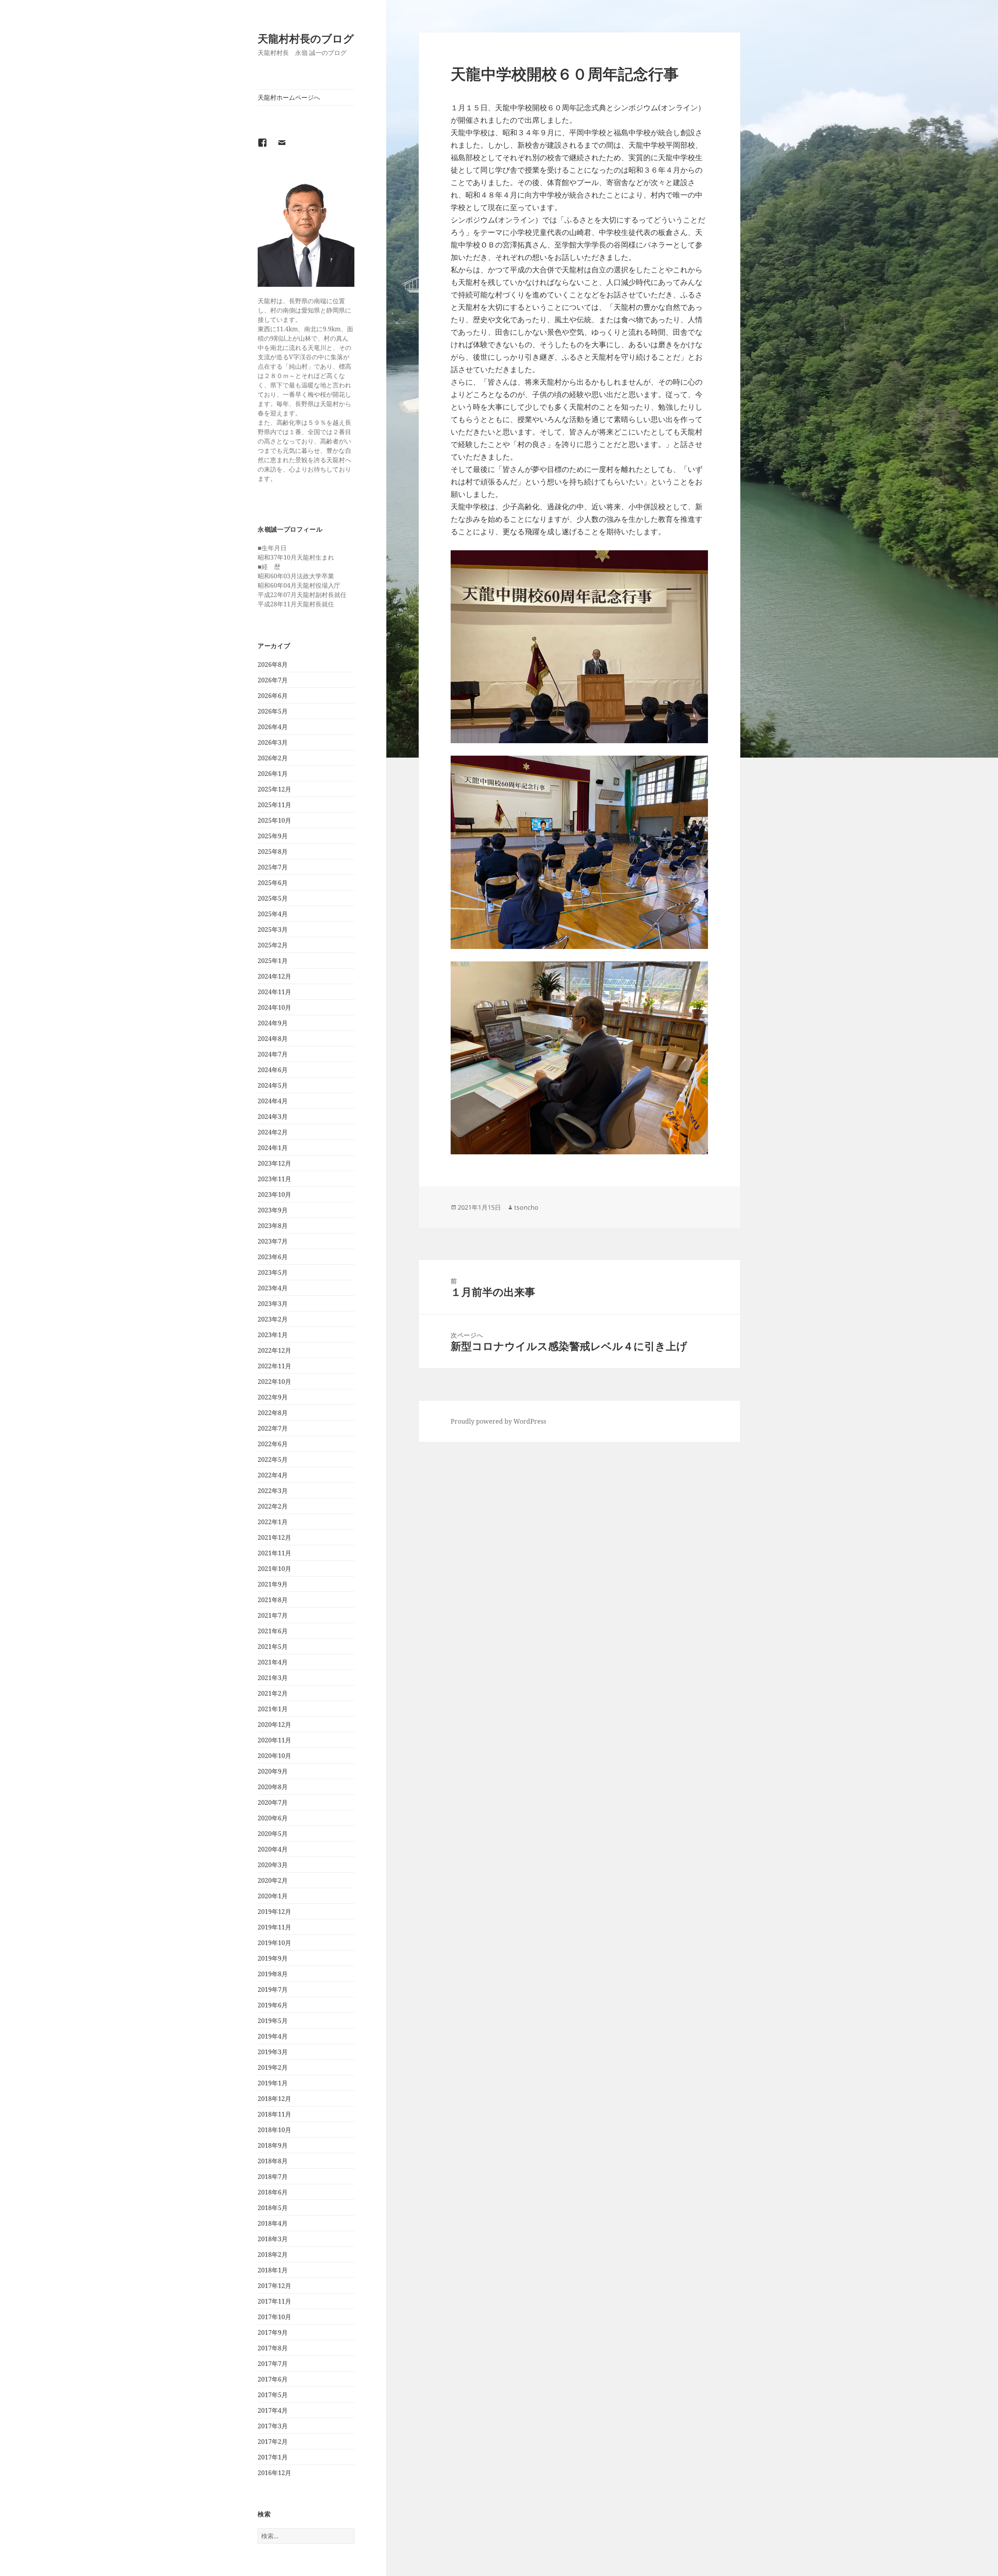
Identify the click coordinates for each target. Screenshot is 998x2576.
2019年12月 (274, 1912)
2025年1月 (273, 961)
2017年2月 (273, 2442)
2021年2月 (273, 1693)
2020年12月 (274, 1724)
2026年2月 (273, 758)
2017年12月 (274, 2286)
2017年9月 (273, 2332)
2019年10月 (274, 1943)
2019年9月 (273, 1958)
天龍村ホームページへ (289, 97)
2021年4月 (273, 1662)
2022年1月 (273, 1522)
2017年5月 (273, 2395)
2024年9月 (273, 1023)
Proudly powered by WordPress (498, 1421)
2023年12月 (274, 1163)
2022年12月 (274, 1350)
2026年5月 (273, 711)
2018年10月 (274, 2130)
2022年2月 (273, 1506)
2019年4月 (273, 2036)
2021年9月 (273, 1584)
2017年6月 (273, 2379)
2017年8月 (273, 2348)
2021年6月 (273, 1631)
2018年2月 (273, 2254)
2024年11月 (274, 992)
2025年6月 (273, 883)
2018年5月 (273, 2208)
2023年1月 (273, 1335)
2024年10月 (274, 1007)
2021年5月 (273, 1647)
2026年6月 (273, 696)
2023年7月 (273, 1241)
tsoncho (526, 1207)
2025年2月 (273, 945)
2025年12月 (274, 789)
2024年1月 (273, 1148)
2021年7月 (273, 1615)
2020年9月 (273, 1771)
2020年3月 (273, 1865)
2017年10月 (274, 2317)
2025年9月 (273, 836)
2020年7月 (273, 1802)
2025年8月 (273, 852)
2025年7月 (273, 867)
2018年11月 (274, 2114)
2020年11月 (274, 1740)
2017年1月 (273, 2457)
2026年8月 (273, 664)
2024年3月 (273, 1117)
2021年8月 (273, 1600)
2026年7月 (273, 680)
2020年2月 (273, 1880)
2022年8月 (273, 1413)
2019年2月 (273, 2067)
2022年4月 (273, 1475)
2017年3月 (273, 2426)
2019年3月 (273, 2052)
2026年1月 (273, 774)
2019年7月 (273, 1989)
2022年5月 (273, 1459)
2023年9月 (273, 1210)
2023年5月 (273, 1272)
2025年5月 (273, 898)
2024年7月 (273, 1054)
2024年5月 (273, 1085)
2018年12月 (274, 2099)
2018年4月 (273, 2223)
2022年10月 (274, 1382)
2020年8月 (273, 1787)
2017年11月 (274, 2301)
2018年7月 (273, 2177)
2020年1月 (273, 1896)
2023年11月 (274, 1179)
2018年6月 (273, 2192)
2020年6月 (273, 1818)
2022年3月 (273, 1491)
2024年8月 (273, 1039)
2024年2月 (273, 1132)
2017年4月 (273, 2410)
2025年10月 (274, 820)
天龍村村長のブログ (306, 38)
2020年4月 (273, 1849)
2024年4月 (273, 1101)
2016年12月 (274, 2473)
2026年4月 (273, 727)
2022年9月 (273, 1397)
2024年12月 (274, 976)
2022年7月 (273, 1428)
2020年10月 (274, 1756)
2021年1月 (273, 1709)
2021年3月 (273, 1678)
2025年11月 (274, 805)
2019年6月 (273, 2005)
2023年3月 (273, 1304)
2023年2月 (273, 1319)
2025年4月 (273, 914)
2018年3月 (273, 2239)
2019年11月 (274, 1927)
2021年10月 (274, 1569)
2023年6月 (273, 1257)
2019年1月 (273, 2083)
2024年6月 (273, 1070)
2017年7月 (273, 2364)
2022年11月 (274, 1366)
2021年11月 (274, 1553)
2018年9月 (273, 2145)
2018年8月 (273, 2161)
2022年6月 (273, 1444)
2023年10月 (274, 1194)
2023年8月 (273, 1226)
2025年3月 (273, 929)
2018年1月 (273, 2270)
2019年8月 (273, 1974)
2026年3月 (273, 742)
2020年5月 (273, 1834)
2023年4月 (273, 1288)
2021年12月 (274, 1537)
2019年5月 (273, 2021)
